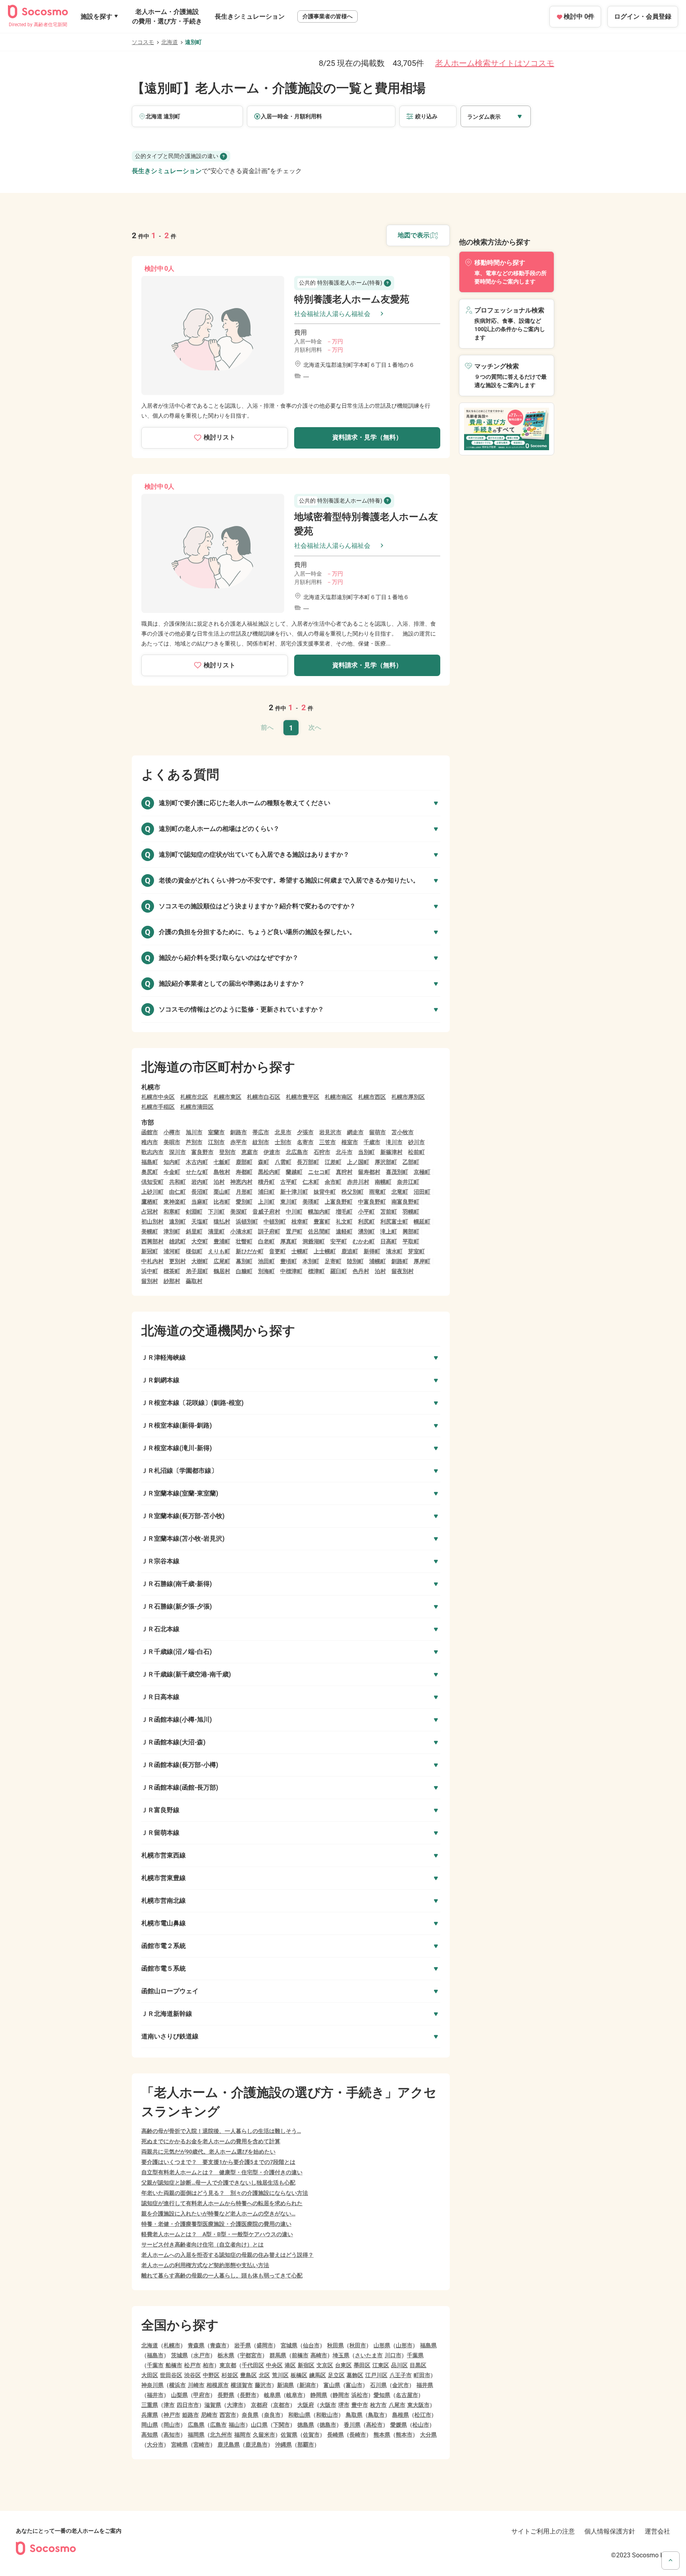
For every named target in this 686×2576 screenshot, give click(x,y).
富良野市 (202, 1152)
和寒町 (172, 1212)
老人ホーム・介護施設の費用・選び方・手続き (167, 16)
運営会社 (657, 2531)
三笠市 (328, 1142)
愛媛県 (399, 2425)
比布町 (222, 1202)
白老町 (266, 1241)
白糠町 (244, 1271)
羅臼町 (339, 1271)
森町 (264, 1162)
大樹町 (200, 1261)
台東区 (343, 2365)
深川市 (177, 1152)
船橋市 (174, 2365)
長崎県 (335, 2435)
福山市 (237, 2425)
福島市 (155, 2355)
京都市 (281, 2405)
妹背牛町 (325, 1192)
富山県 (332, 2385)
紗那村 (172, 1281)
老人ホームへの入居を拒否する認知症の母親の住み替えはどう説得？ (227, 2255)
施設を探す (96, 16)
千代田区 (253, 2365)
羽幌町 (411, 1212)
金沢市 (401, 2385)
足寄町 (333, 1261)
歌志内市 (152, 1152)
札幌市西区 (372, 1097)
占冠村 (150, 1212)
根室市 (350, 1142)
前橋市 (300, 2355)
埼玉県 (341, 2355)
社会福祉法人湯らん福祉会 (332, 314)
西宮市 (228, 2415)
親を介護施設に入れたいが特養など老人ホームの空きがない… (218, 2214)
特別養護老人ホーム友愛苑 (352, 299)
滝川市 (394, 1142)
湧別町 (366, 1231)
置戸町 (294, 1231)
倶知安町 (152, 1182)
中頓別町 (275, 1222)
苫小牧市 (403, 1132)
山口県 (259, 2425)
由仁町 (177, 1192)
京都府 (259, 2405)
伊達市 (272, 1152)
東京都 (228, 2365)
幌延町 (422, 1222)
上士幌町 (325, 1251)
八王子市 (401, 2375)
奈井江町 (408, 1182)
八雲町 (283, 1162)
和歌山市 (327, 2415)
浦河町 (172, 1251)
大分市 (155, 2445)
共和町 (177, 1182)
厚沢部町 (386, 1162)
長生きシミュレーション (250, 16)
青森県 (196, 2345)
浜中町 (150, 1271)
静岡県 (319, 2395)
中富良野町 (372, 1202)
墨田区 (362, 2365)
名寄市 (305, 1142)
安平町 (339, 1241)
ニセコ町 (319, 1172)
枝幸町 (300, 1222)
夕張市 (305, 1132)
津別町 (172, 1231)
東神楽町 (175, 1202)
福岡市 (243, 2435)
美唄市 (172, 1142)
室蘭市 (216, 1132)
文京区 (325, 2365)
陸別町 (355, 1261)
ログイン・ (643, 16)
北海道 (170, 42)
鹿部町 (244, 1162)
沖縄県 (283, 2445)
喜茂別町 (397, 1172)
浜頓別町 (247, 1222)
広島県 (196, 2425)
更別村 (177, 1261)
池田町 (266, 1261)
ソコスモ (143, 42)
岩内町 (200, 1182)
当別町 (366, 1152)
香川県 (352, 2425)
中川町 (294, 1212)
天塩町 (200, 1222)
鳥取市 (376, 2415)
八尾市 (397, 2405)
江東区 (381, 2365)
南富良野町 (405, 1202)
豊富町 (322, 1222)
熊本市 (404, 2435)
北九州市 (221, 2435)
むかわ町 (364, 1241)
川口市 (393, 2355)
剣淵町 (194, 1212)
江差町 (333, 1162)
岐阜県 (272, 2395)
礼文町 (344, 1222)
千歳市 (372, 1142)
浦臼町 (266, 1192)
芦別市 (194, 1142)
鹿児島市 (256, 2445)
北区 (264, 2375)
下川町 (216, 1212)
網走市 (355, 1132)
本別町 (311, 1261)
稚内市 (150, 1142)
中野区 (211, 2375)
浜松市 (360, 2395)
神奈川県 (152, 2385)
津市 (169, 2405)
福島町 (150, 1162)
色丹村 (361, 1271)
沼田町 (422, 1192)
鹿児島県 (229, 2445)
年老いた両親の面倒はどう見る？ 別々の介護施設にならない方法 (225, 2193)
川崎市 (196, 2385)
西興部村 (152, 1241)
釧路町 (400, 1261)
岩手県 (243, 2345)
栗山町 (222, 1192)
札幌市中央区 (158, 1097)
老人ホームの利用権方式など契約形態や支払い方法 (205, 2265)
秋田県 (335, 2345)
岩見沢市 (330, 1132)
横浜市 (177, 2385)
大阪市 (328, 2405)
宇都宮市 (251, 2355)
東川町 (289, 1202)
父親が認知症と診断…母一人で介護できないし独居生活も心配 (218, 2183)
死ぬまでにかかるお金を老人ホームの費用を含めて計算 (211, 2141)
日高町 (389, 1241)
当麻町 (200, 1202)
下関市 (281, 2425)
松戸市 (193, 2365)
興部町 (411, 1231)
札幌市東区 (227, 1097)
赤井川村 (358, 1182)
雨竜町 (378, 1192)
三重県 (150, 2405)
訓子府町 (269, 1231)
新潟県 (285, 2385)
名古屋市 (407, 2395)
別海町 (266, 1271)
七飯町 (222, 1162)
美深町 (239, 1212)
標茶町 (172, 1271)
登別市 (227, 1152)
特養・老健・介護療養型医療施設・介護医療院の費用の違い (216, 2224)
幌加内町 (319, 1212)
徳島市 (328, 2425)
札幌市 (172, 2345)
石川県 (378, 2385)
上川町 (266, 1202)
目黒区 (418, 2365)
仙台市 (311, 2345)
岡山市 (172, 2425)
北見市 (283, 1132)
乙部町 (411, 1162)
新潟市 (308, 2385)
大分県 (428, 2435)
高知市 (172, 2435)
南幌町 (383, 1182)
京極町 (422, 1172)
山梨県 (179, 2395)
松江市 (423, 2415)
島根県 (401, 2415)
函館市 (150, 1132)
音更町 (277, 1251)
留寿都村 (369, 1172)
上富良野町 (339, 1202)
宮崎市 (202, 2445)
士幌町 (300, 1251)
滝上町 (389, 1231)
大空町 (200, 1241)
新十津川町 (294, 1192)
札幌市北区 (194, 1097)
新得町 (372, 1251)
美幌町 (150, 1231)
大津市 (235, 2405)
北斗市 (344, 1152)
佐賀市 (311, 2435)
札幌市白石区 (264, 1097)
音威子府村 (266, 1212)
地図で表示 (414, 235)
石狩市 (322, 1152)
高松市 (374, 2425)
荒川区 (280, 2375)
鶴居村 (222, 1271)
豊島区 (249, 2375)
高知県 (150, 2435)
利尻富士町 (394, 1222)
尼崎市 (209, 2415)
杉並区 (230, 2375)
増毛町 (344, 1212)
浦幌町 (378, 1261)
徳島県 (306, 2425)
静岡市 (341, 2395)
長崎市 (358, 2435)
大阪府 (306, 2405)
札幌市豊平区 (303, 1097)
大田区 (150, 2375)
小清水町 (241, 1231)
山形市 (404, 2345)
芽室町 (416, 1251)
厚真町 (289, 1241)
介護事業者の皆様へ (328, 16)
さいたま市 (369, 2355)
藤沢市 (263, 2385)
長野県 (226, 2395)
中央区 (274, 2365)
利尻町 (366, 1222)
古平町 (289, 1182)
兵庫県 (150, 2415)
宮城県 (289, 2345)
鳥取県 (354, 2415)
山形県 (382, 2345)
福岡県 (196, 2435)
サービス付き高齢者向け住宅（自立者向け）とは (202, 2245)
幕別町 (244, 1261)
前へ (267, 727)
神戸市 (172, 2415)
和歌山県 (299, 2415)
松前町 (416, 1152)
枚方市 (378, 2405)
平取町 (411, 1241)
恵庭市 (250, 1152)
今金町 (172, 1172)
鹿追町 (350, 1251)
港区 (290, 2365)
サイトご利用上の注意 (543, 2531)
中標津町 (291, 1271)
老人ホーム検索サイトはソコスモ (495, 63)
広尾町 (222, 1261)
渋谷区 (193, 2375)
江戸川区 (376, 2375)
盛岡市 (265, 2345)
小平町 (366, 1212)
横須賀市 (242, 2385)
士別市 (283, 1142)
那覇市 (306, 2445)
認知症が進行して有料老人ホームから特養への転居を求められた (222, 2203)
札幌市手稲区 (158, 1107)
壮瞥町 (244, 1241)
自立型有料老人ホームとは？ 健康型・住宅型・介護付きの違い (222, 2172)
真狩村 (344, 1172)
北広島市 (297, 1152)
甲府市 (202, 2395)
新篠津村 (391, 1152)
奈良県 (250, 2415)
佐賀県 (289, 2435)
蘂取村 (194, 1281)
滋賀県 (213, 2405)
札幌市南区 (339, 1097)
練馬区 (318, 2375)
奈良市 (272, 2415)
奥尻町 (150, 1172)
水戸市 (202, 2355)
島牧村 (222, 1172)
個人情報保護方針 (610, 2531)
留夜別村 (403, 1271)
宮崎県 (179, 2445)
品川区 (399, 2365)
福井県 (425, 2385)
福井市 (155, 2395)
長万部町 (308, 1162)
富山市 (354, 2385)
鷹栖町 (150, 1202)
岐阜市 (295, 2395)
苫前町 (389, 1212)
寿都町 (244, 1172)
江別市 (216, 1142)
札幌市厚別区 (408, 1097)
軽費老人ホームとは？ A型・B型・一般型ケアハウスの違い (217, 2234)
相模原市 (218, 2385)
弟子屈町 (197, 1271)
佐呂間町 (319, 1231)
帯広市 (261, 1132)
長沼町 (200, 1192)
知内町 (172, 1162)
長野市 (248, 2395)
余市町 (333, 1182)
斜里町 (194, 1231)
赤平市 (239, 1142)
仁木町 (311, 1182)
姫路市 (191, 2415)
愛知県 (382, 2395)
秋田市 (358, 2345)
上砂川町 (152, 1192)
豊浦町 (222, 1241)
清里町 (216, 1231)
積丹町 (266, 1182)
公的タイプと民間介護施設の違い (177, 156)
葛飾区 (355, 2375)
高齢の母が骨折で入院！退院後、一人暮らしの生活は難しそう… (221, 2131)
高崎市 (319, 2355)
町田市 (422, 2375)
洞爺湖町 (314, 1241)
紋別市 (261, 1142)
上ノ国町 (358, 1162)
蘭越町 (294, 1172)
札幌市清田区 (197, 1107)
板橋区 (299, 2375)
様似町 (194, 1251)
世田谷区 (171, 2375)
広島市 (218, 2425)
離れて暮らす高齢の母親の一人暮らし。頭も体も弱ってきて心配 (222, 2275)
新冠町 (150, 1251)
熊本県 (382, 2435)
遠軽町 (344, 1231)
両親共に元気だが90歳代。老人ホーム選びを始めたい (208, 2152)
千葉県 (415, 2355)
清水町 (394, 1251)
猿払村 (222, 1222)
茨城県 (179, 2355)
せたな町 (197, 1172)
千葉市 (155, 2365)
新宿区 (306, 2365)
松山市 (421, 2425)
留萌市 (378, 1132)
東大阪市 (418, 2405)
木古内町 (197, 1162)
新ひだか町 (250, 1251)
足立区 (336, 2375)
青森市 (218, 2345)
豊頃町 (289, 1261)
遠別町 (177, 1222)
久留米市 (264, 2435)
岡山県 (150, 2425)
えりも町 (219, 1251)
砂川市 (416, 1142)
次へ (315, 727)
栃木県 (226, 2355)
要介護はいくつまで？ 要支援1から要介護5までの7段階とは (218, 2162)
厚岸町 (422, 1261)
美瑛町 (311, 1202)
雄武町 (177, 1241)
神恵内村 (241, 1182)
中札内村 (152, 1261)
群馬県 (278, 2355)
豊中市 (360, 2405)
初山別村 (152, 1222)
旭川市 (194, 1132)
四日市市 (188, 2405)
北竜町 (400, 1192)
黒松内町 (269, 1172)
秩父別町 (353, 1192)
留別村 (150, 1281)
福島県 (428, 2345)
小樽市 (172, 1132)
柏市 (208, 2365)
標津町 (316, 1271)
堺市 (344, 2405)
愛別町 (244, 1202)
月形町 (244, 1192)
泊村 (219, 1182)
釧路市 (239, 1132)
